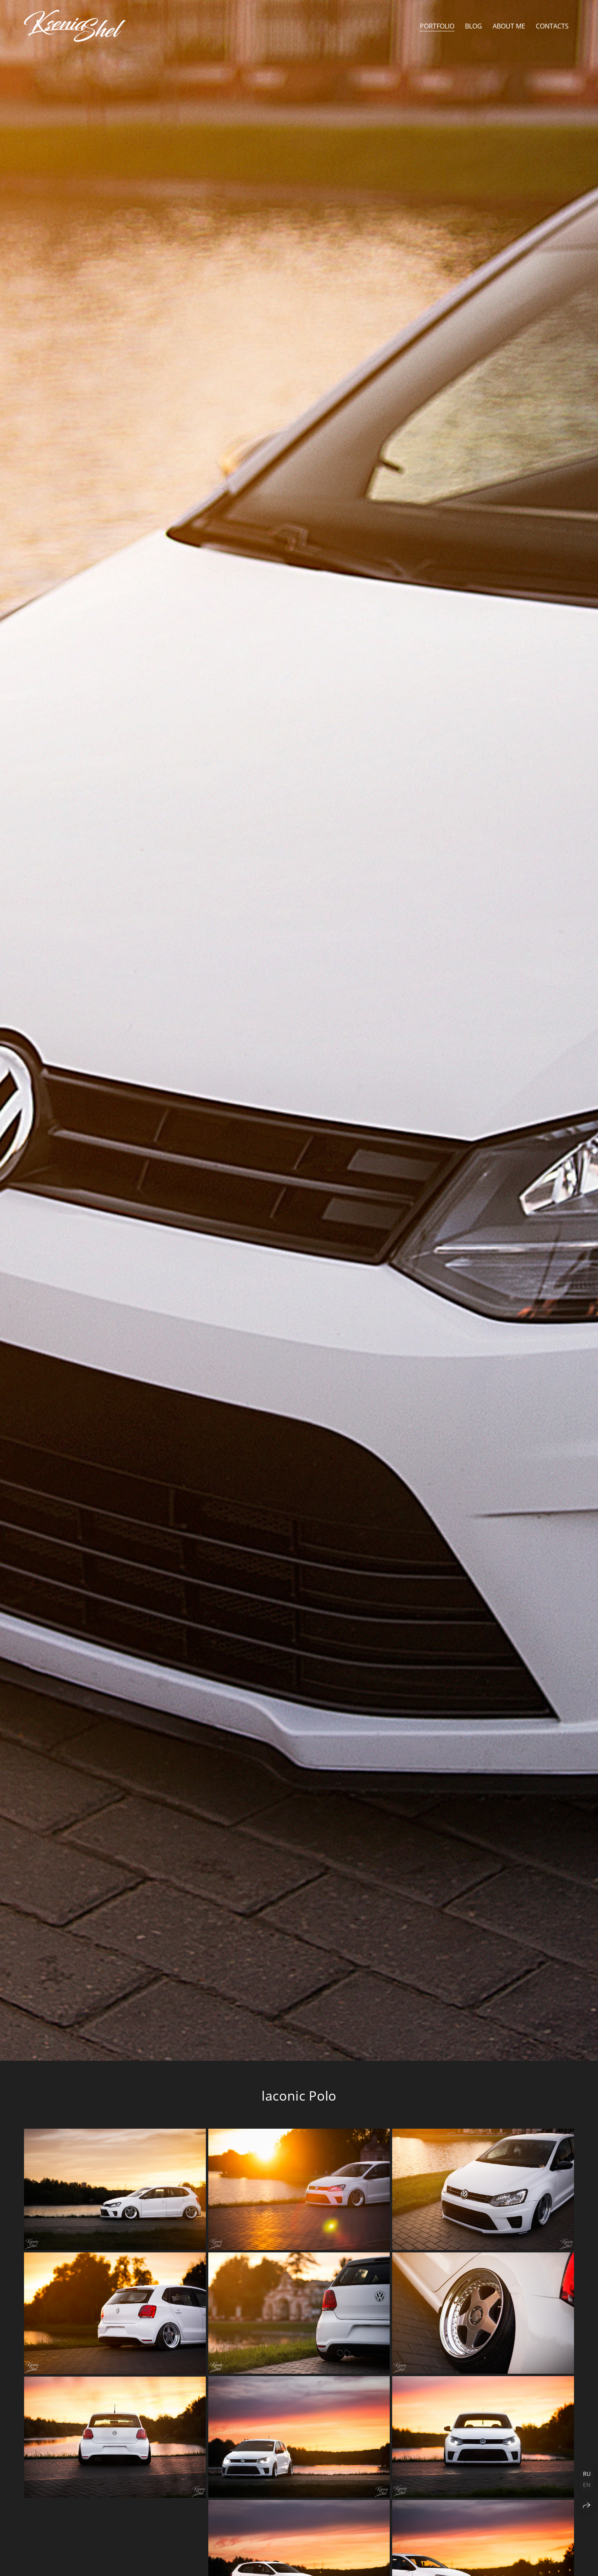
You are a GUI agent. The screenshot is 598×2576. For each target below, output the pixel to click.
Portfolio (437, 26)
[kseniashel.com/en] (75, 26)
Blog (474, 26)
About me (509, 26)
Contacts (552, 26)
